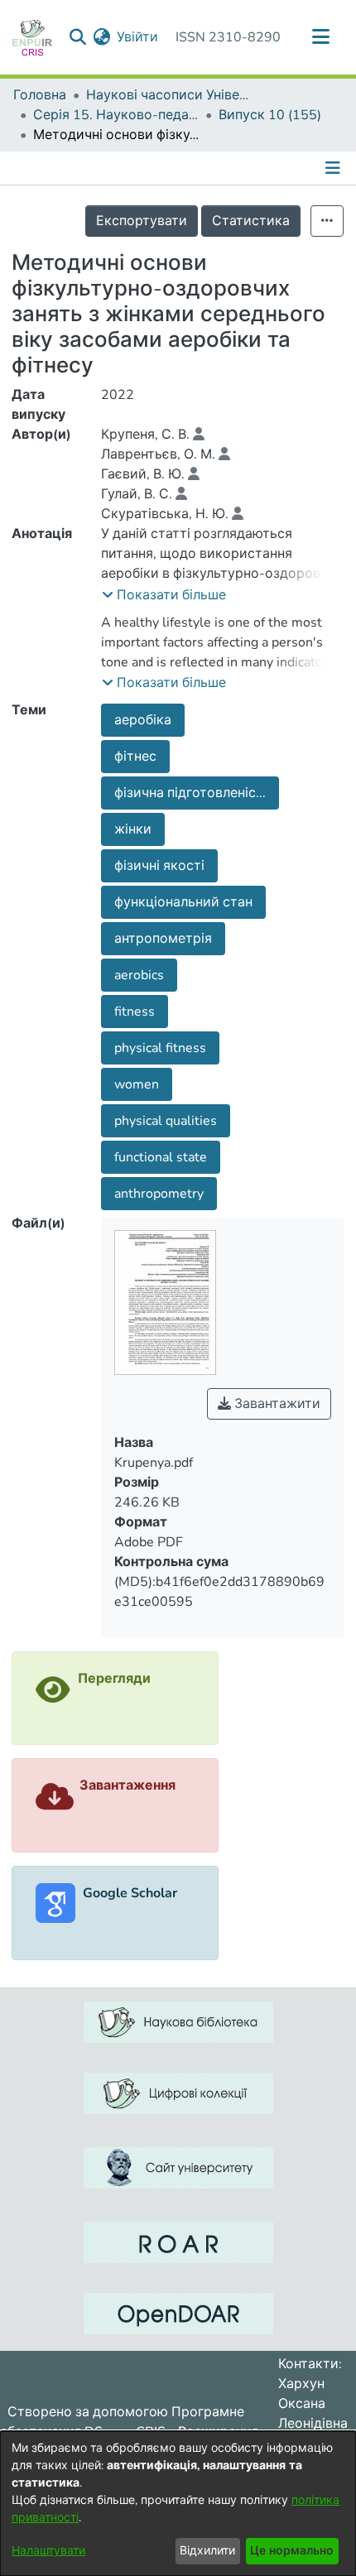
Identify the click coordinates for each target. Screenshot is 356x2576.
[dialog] (178, 2504)
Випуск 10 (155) (270, 115)
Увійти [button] (138, 37)
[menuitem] (101, 37)
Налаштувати (48, 2551)
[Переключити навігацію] (320, 37)
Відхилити (207, 2551)
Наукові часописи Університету (169, 95)
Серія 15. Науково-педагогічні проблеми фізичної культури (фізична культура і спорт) (116, 115)
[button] (164, 595)
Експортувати (142, 221)
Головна (40, 95)
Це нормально (292, 2551)
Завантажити (276, 1404)
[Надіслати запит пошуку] (77, 37)
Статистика (251, 221)
